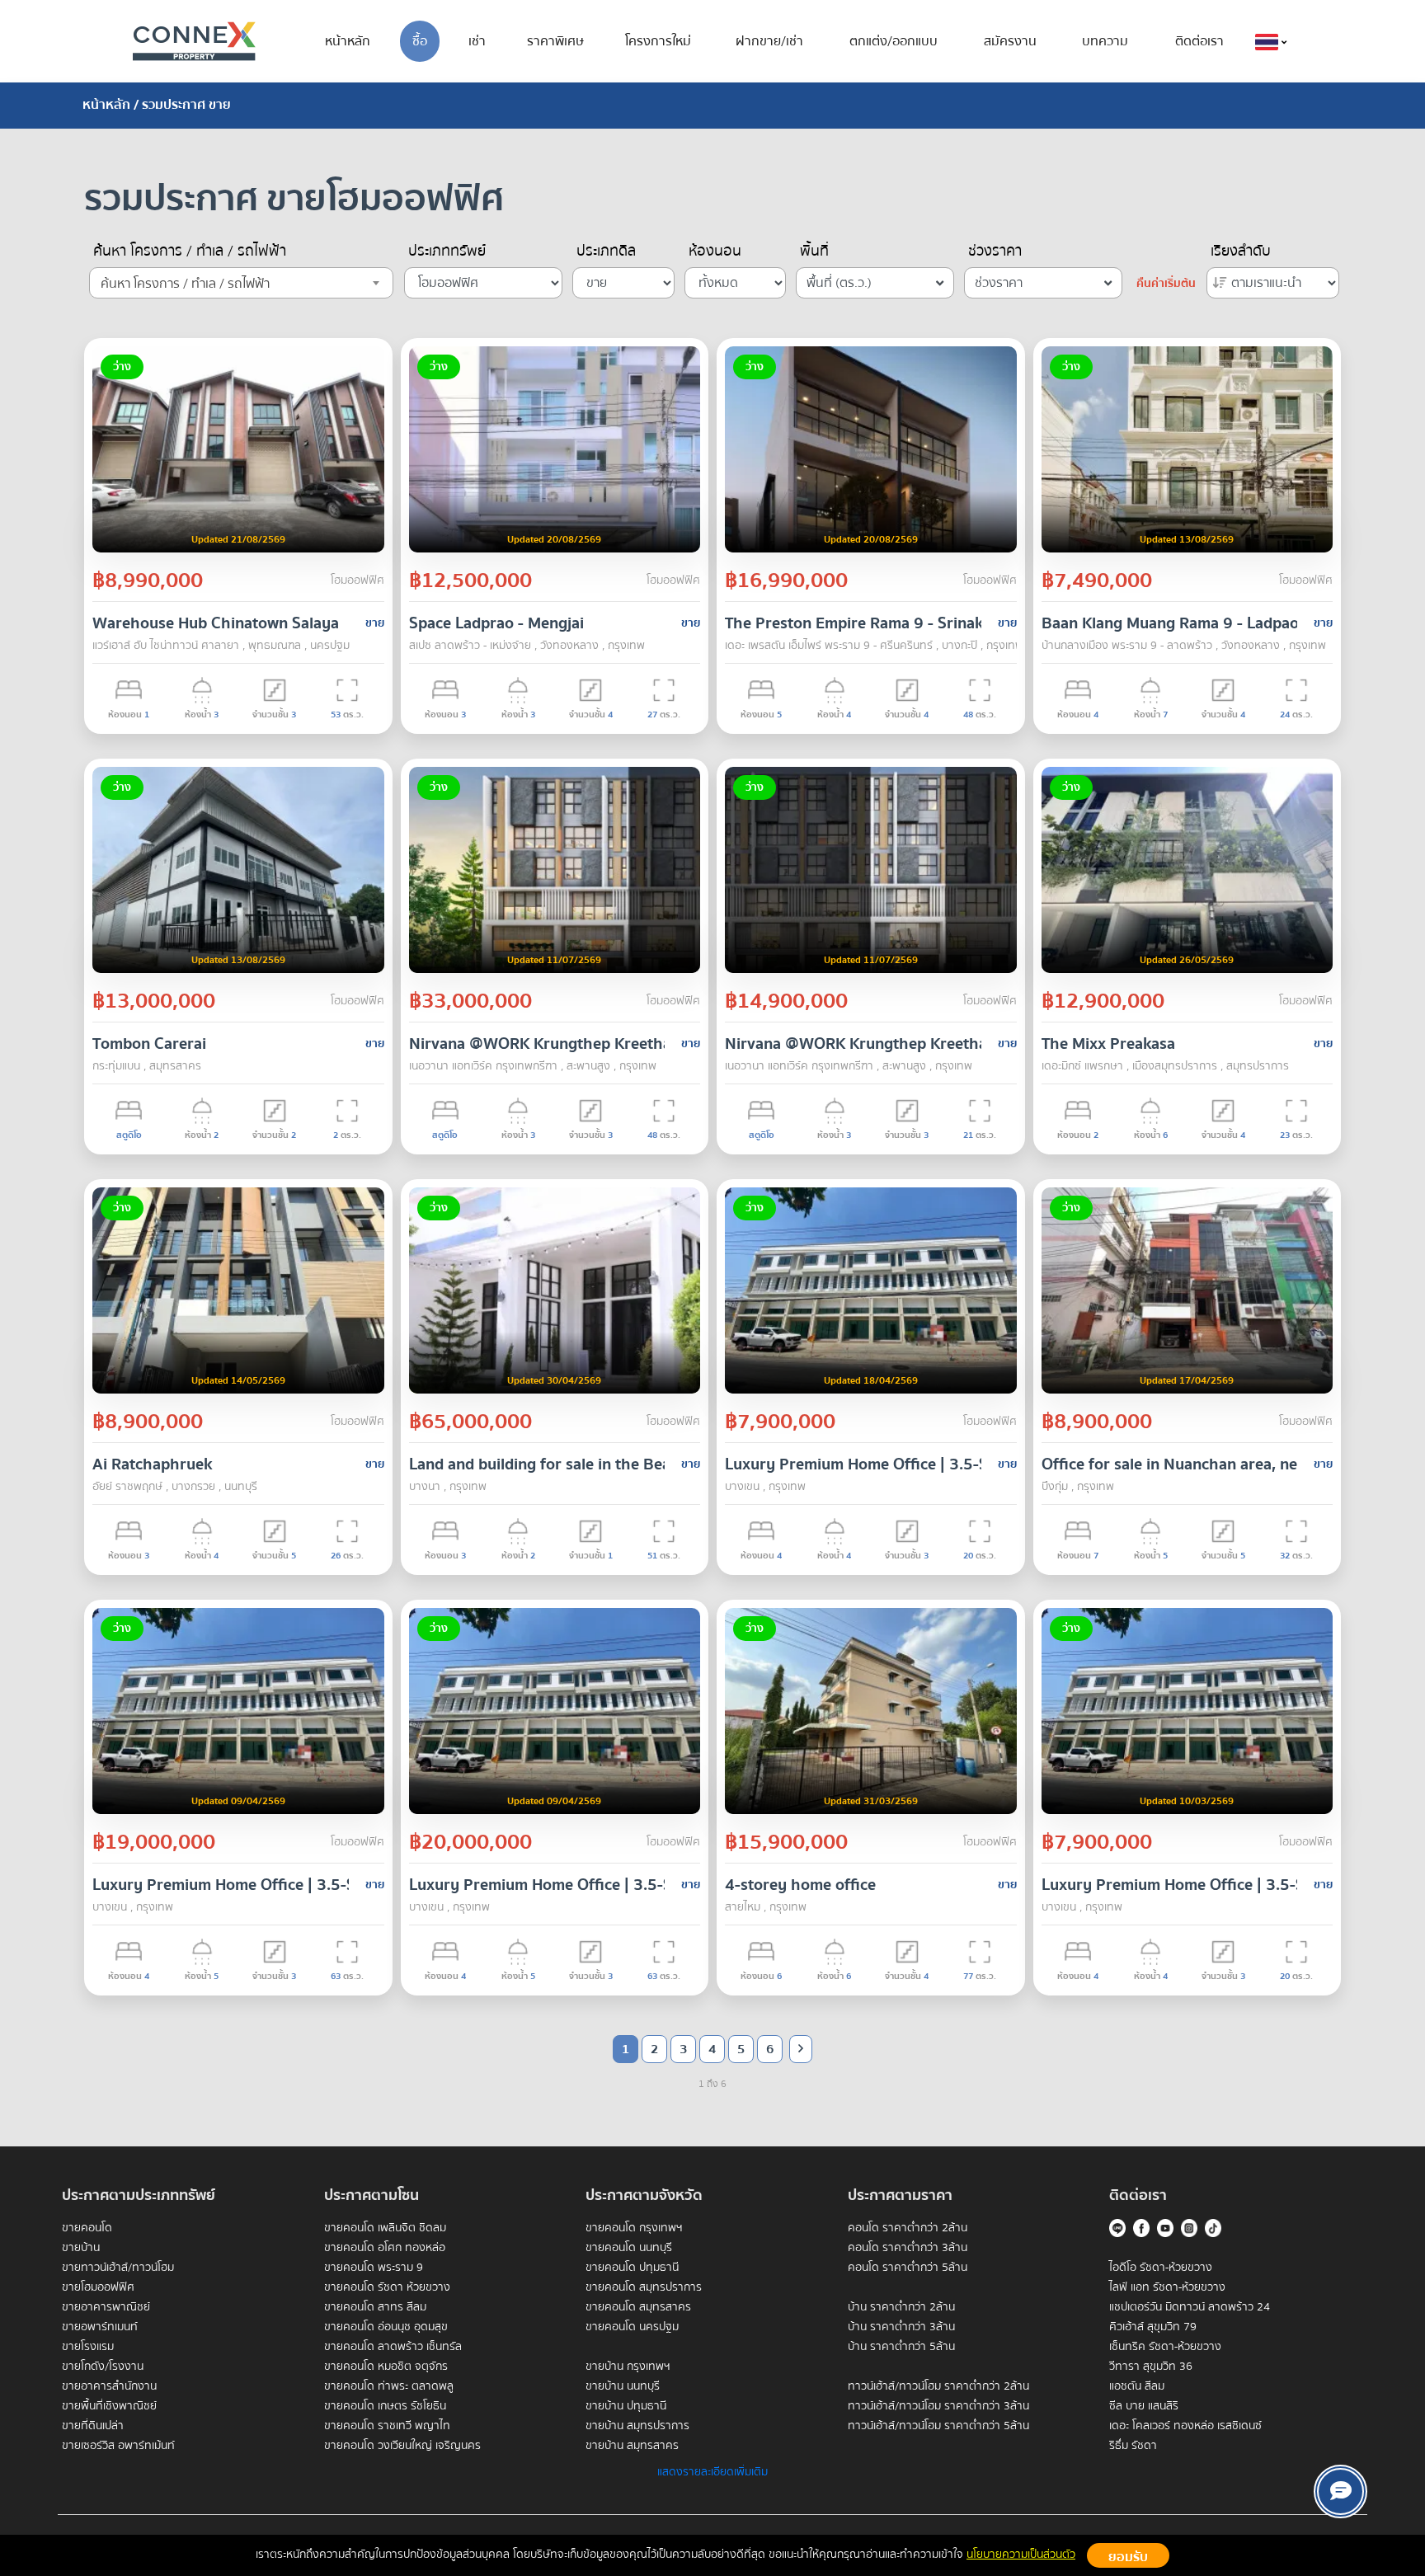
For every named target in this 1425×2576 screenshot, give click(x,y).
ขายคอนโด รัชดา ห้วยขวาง (387, 2287)
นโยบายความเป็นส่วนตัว (1021, 2555)
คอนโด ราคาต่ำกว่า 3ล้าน (908, 2248)
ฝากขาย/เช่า (769, 41)
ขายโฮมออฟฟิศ (98, 2287)
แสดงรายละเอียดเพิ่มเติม (712, 2472)
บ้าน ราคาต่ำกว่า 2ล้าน (901, 2307)
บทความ (1105, 41)
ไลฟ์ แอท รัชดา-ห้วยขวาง (1167, 2287)
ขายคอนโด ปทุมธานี (632, 2268)
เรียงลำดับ (1241, 251)
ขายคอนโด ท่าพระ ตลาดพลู (389, 2386)
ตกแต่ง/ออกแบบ (894, 41)
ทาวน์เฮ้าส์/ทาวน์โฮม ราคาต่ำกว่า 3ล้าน (938, 2406)
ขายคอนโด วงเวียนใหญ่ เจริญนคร (402, 2446)
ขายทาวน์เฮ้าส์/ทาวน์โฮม (118, 2268)
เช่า (477, 41)
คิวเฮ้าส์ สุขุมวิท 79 (1153, 2327)
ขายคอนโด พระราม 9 (374, 2268)
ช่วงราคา (995, 251)
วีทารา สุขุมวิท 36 (1151, 2367)
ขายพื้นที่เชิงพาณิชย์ (109, 2406)
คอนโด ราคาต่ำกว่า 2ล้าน (908, 2228)
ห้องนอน (715, 251)
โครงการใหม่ (658, 41)
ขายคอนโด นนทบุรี (629, 2248)
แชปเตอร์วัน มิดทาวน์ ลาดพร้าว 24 (1190, 2307)
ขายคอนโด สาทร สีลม (375, 2307)
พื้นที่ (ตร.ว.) (839, 283)
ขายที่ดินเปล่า (93, 2426)
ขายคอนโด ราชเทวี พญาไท (387, 2426)
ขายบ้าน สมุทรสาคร (632, 2446)
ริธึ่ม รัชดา (1133, 2446)
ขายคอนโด (87, 2228)
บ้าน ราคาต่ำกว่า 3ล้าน (901, 2327)
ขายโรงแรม (88, 2347)
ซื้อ (420, 41)
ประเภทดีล (606, 251)
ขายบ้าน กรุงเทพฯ (628, 2367)
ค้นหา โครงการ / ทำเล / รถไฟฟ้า (190, 251)
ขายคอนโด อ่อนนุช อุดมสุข (386, 2327)
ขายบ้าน (81, 2248)
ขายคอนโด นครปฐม (632, 2327)
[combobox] (241, 283)
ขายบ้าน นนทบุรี (623, 2386)
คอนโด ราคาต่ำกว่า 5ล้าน (908, 2268)
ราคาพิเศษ (555, 41)
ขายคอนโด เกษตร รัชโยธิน (385, 2406)
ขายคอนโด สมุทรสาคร (638, 2307)
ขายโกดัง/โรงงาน (103, 2367)
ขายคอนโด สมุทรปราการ (644, 2287)
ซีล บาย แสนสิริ (1144, 2406)
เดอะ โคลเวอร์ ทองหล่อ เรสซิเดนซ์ (1185, 2426)
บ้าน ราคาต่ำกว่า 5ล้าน (901, 2347)
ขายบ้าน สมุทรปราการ (637, 2426)
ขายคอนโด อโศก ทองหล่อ (385, 2248)
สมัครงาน (1010, 41)
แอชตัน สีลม (1137, 2386)
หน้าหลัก (348, 41)
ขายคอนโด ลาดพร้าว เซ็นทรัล (393, 2347)
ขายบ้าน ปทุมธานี (626, 2406)
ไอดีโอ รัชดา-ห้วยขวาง (1161, 2268)
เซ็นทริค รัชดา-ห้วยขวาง (1165, 2347)
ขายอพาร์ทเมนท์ (100, 2327)
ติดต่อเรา (1199, 41)
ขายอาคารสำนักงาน (109, 2386)
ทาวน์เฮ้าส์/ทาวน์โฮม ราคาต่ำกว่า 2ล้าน (938, 2386)
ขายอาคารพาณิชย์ (106, 2307)
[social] (1340, 2491)
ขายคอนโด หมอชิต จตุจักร (386, 2367)
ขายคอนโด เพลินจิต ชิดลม (385, 2228)
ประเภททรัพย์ (447, 251)
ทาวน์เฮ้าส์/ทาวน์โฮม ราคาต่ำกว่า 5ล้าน (938, 2426)
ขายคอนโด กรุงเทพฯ (634, 2228)
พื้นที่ (814, 251)
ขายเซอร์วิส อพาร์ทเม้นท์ (118, 2446)
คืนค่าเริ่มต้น (1166, 284)
